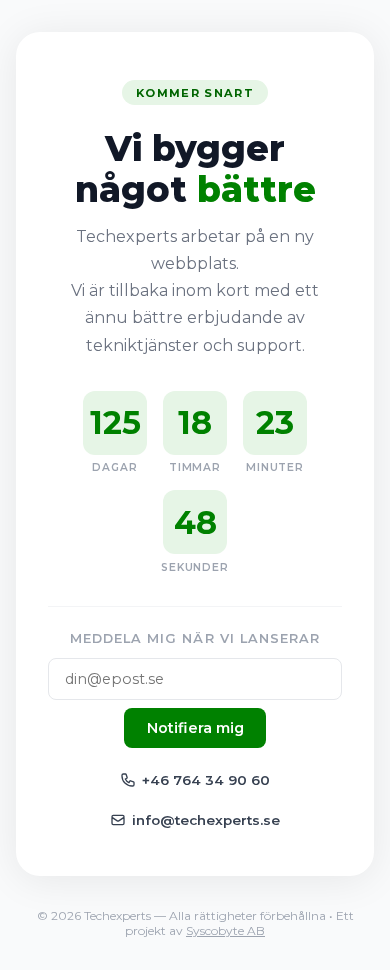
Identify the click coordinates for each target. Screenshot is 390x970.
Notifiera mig (195, 728)
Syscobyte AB (225, 930)
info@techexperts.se (206, 820)
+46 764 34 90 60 (206, 780)
